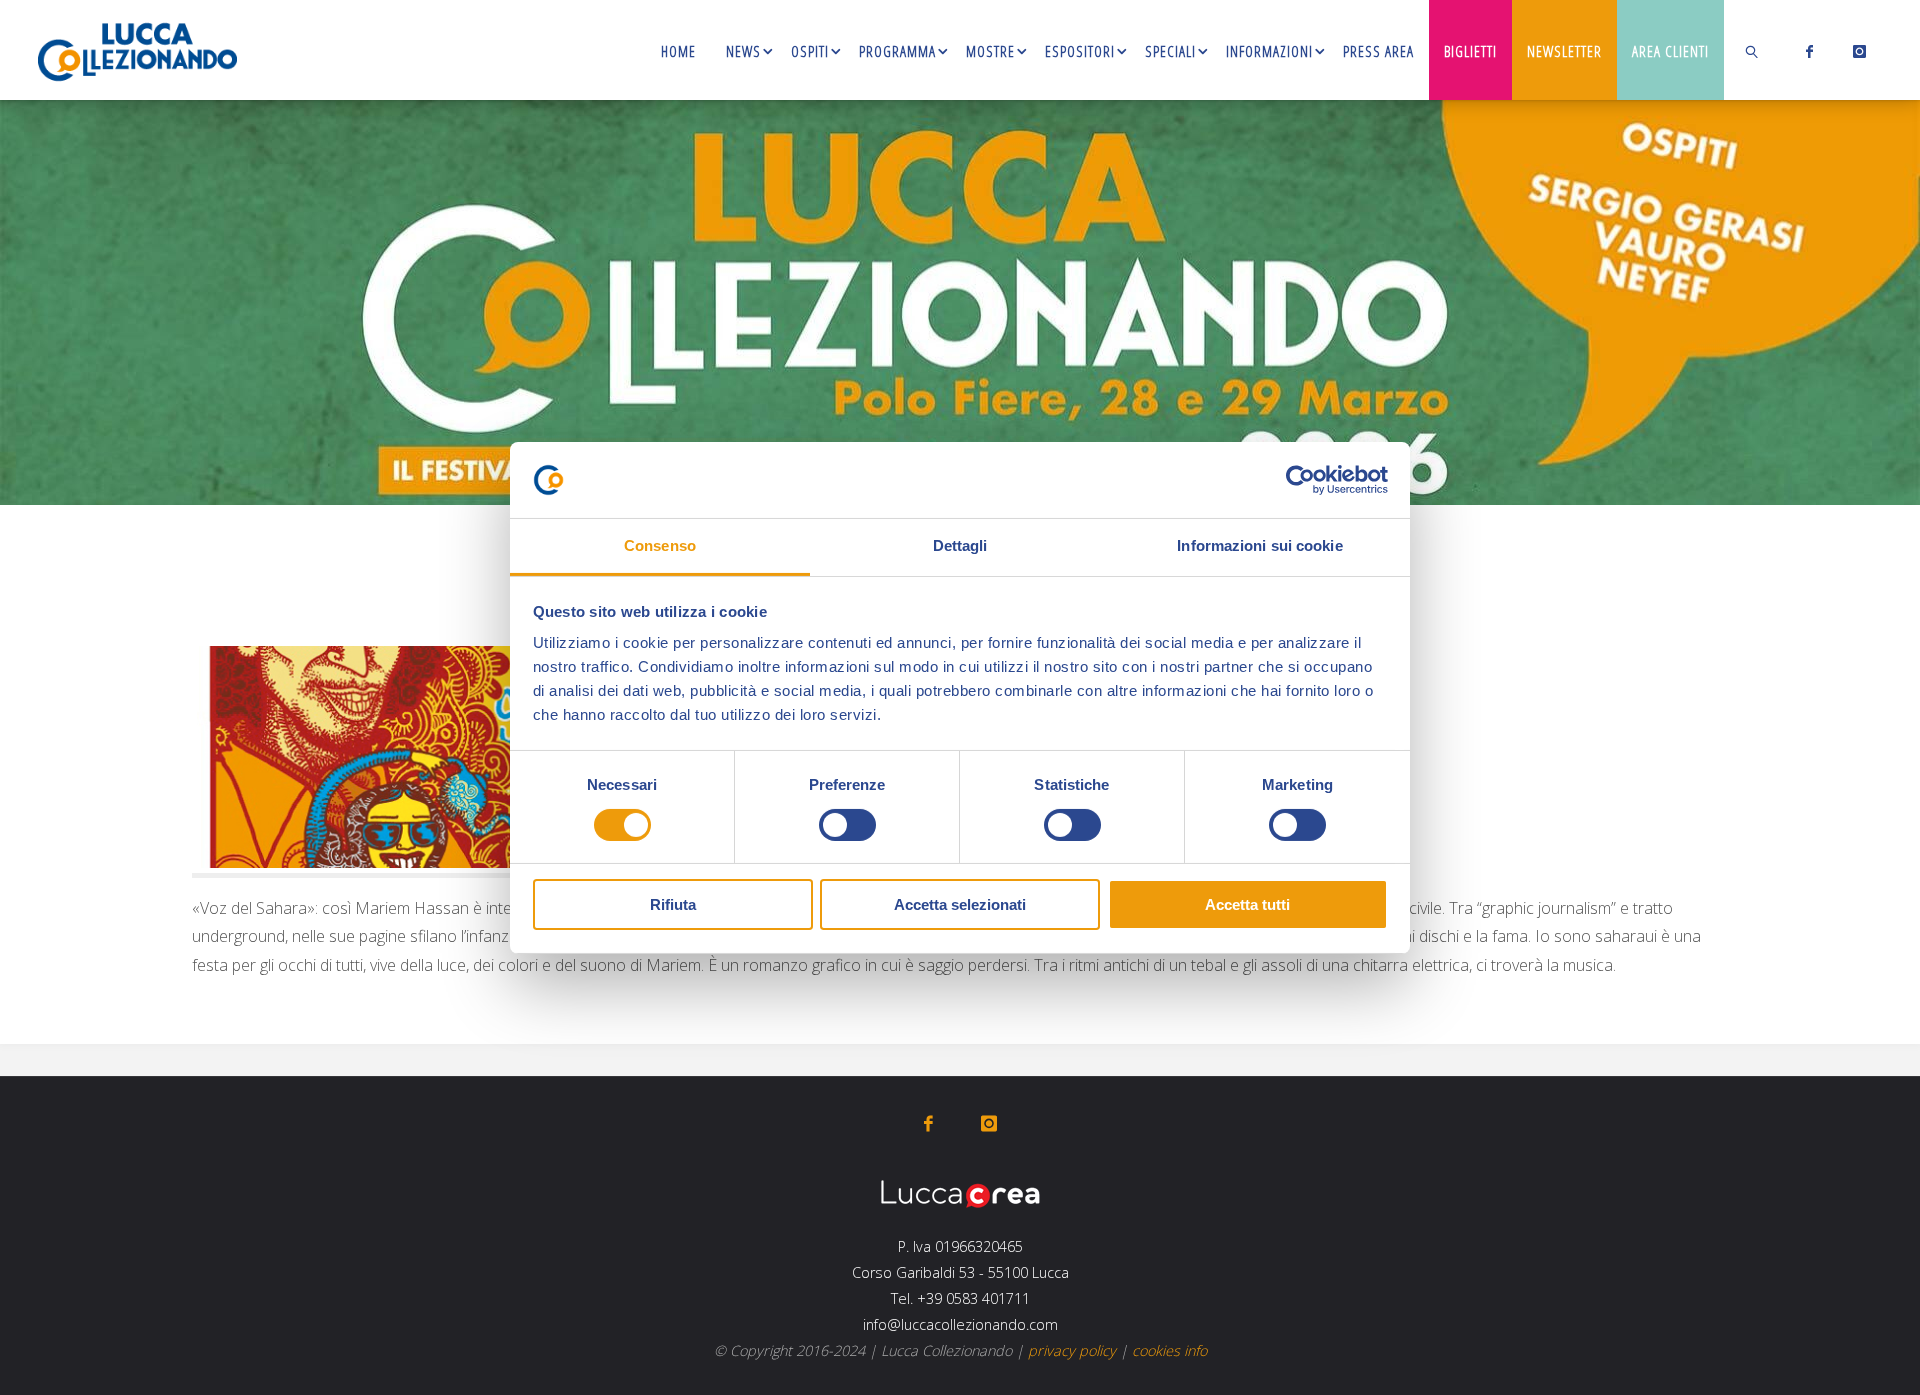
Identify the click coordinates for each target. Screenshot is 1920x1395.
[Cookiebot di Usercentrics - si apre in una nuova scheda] (1300, 480)
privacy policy (1072, 1350)
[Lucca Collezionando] (137, 50)
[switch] (847, 825)
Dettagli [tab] (960, 545)
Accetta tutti (1247, 904)
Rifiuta (673, 904)
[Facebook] (1805, 51)
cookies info (1169, 1350)
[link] (1753, 50)
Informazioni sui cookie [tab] (1259, 545)
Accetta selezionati (960, 904)
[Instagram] (1855, 51)
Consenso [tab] (660, 545)
